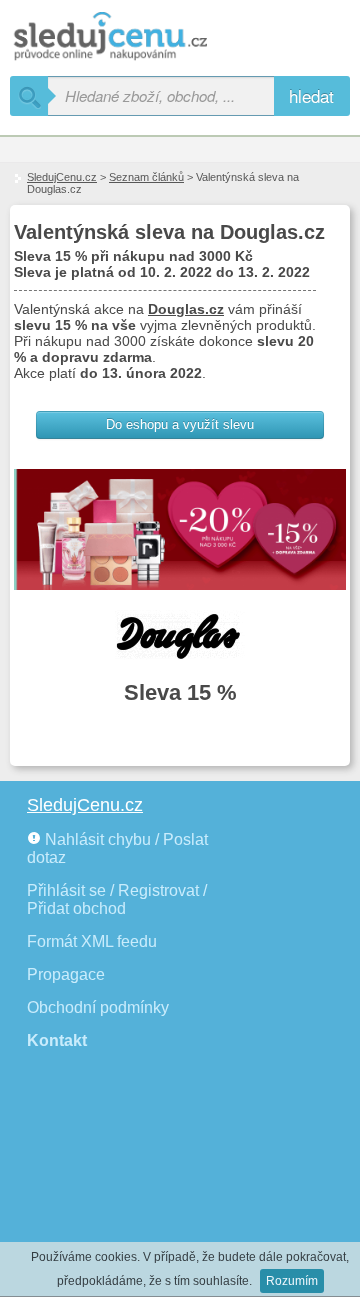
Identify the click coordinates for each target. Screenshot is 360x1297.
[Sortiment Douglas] (180, 635)
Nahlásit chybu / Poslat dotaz (117, 848)
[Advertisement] (120, 1184)
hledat (311, 95)
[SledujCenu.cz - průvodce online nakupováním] (140, 37)
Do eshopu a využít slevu (180, 424)
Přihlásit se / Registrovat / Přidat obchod (117, 899)
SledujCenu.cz (62, 177)
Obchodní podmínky (98, 1007)
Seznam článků (146, 177)
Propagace (66, 974)
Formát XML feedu (92, 941)
